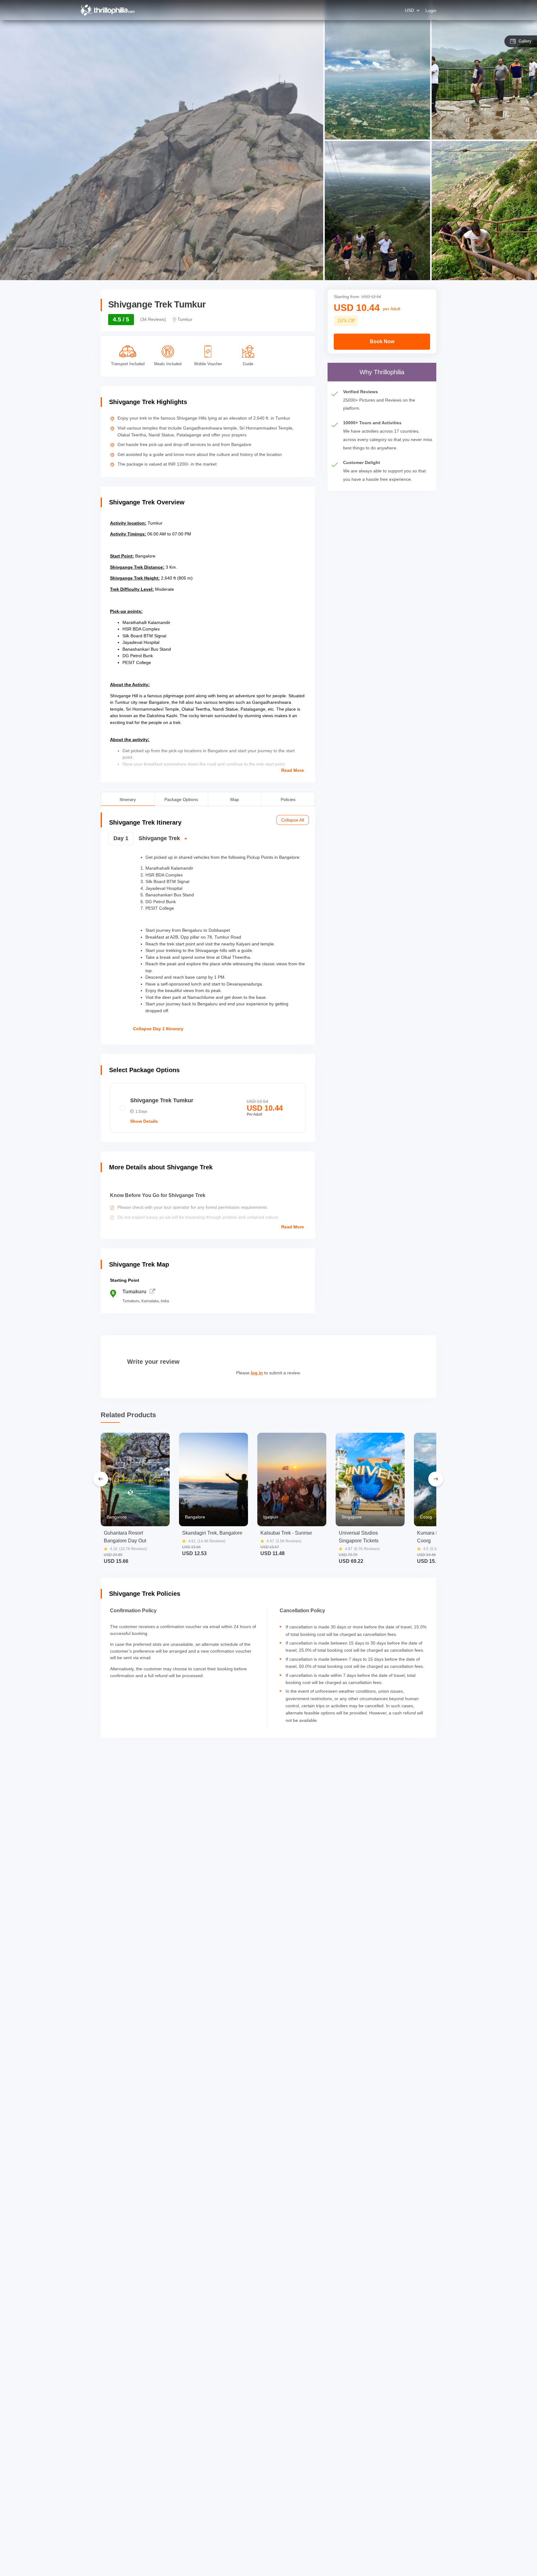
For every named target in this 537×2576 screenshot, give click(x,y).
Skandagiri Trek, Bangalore (212, 1533)
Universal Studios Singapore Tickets (359, 1537)
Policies (288, 799)
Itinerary (128, 799)
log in (257, 1373)
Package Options (181, 799)
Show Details (144, 1121)
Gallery (525, 41)
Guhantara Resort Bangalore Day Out (125, 1537)
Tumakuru (134, 1292)
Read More (293, 770)
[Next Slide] (436, 1479)
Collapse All (293, 820)
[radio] (208, 1108)
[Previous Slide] (101, 1479)
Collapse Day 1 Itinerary (158, 1029)
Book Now (382, 341)
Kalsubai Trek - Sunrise (286, 1533)
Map (235, 799)
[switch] (207, 841)
